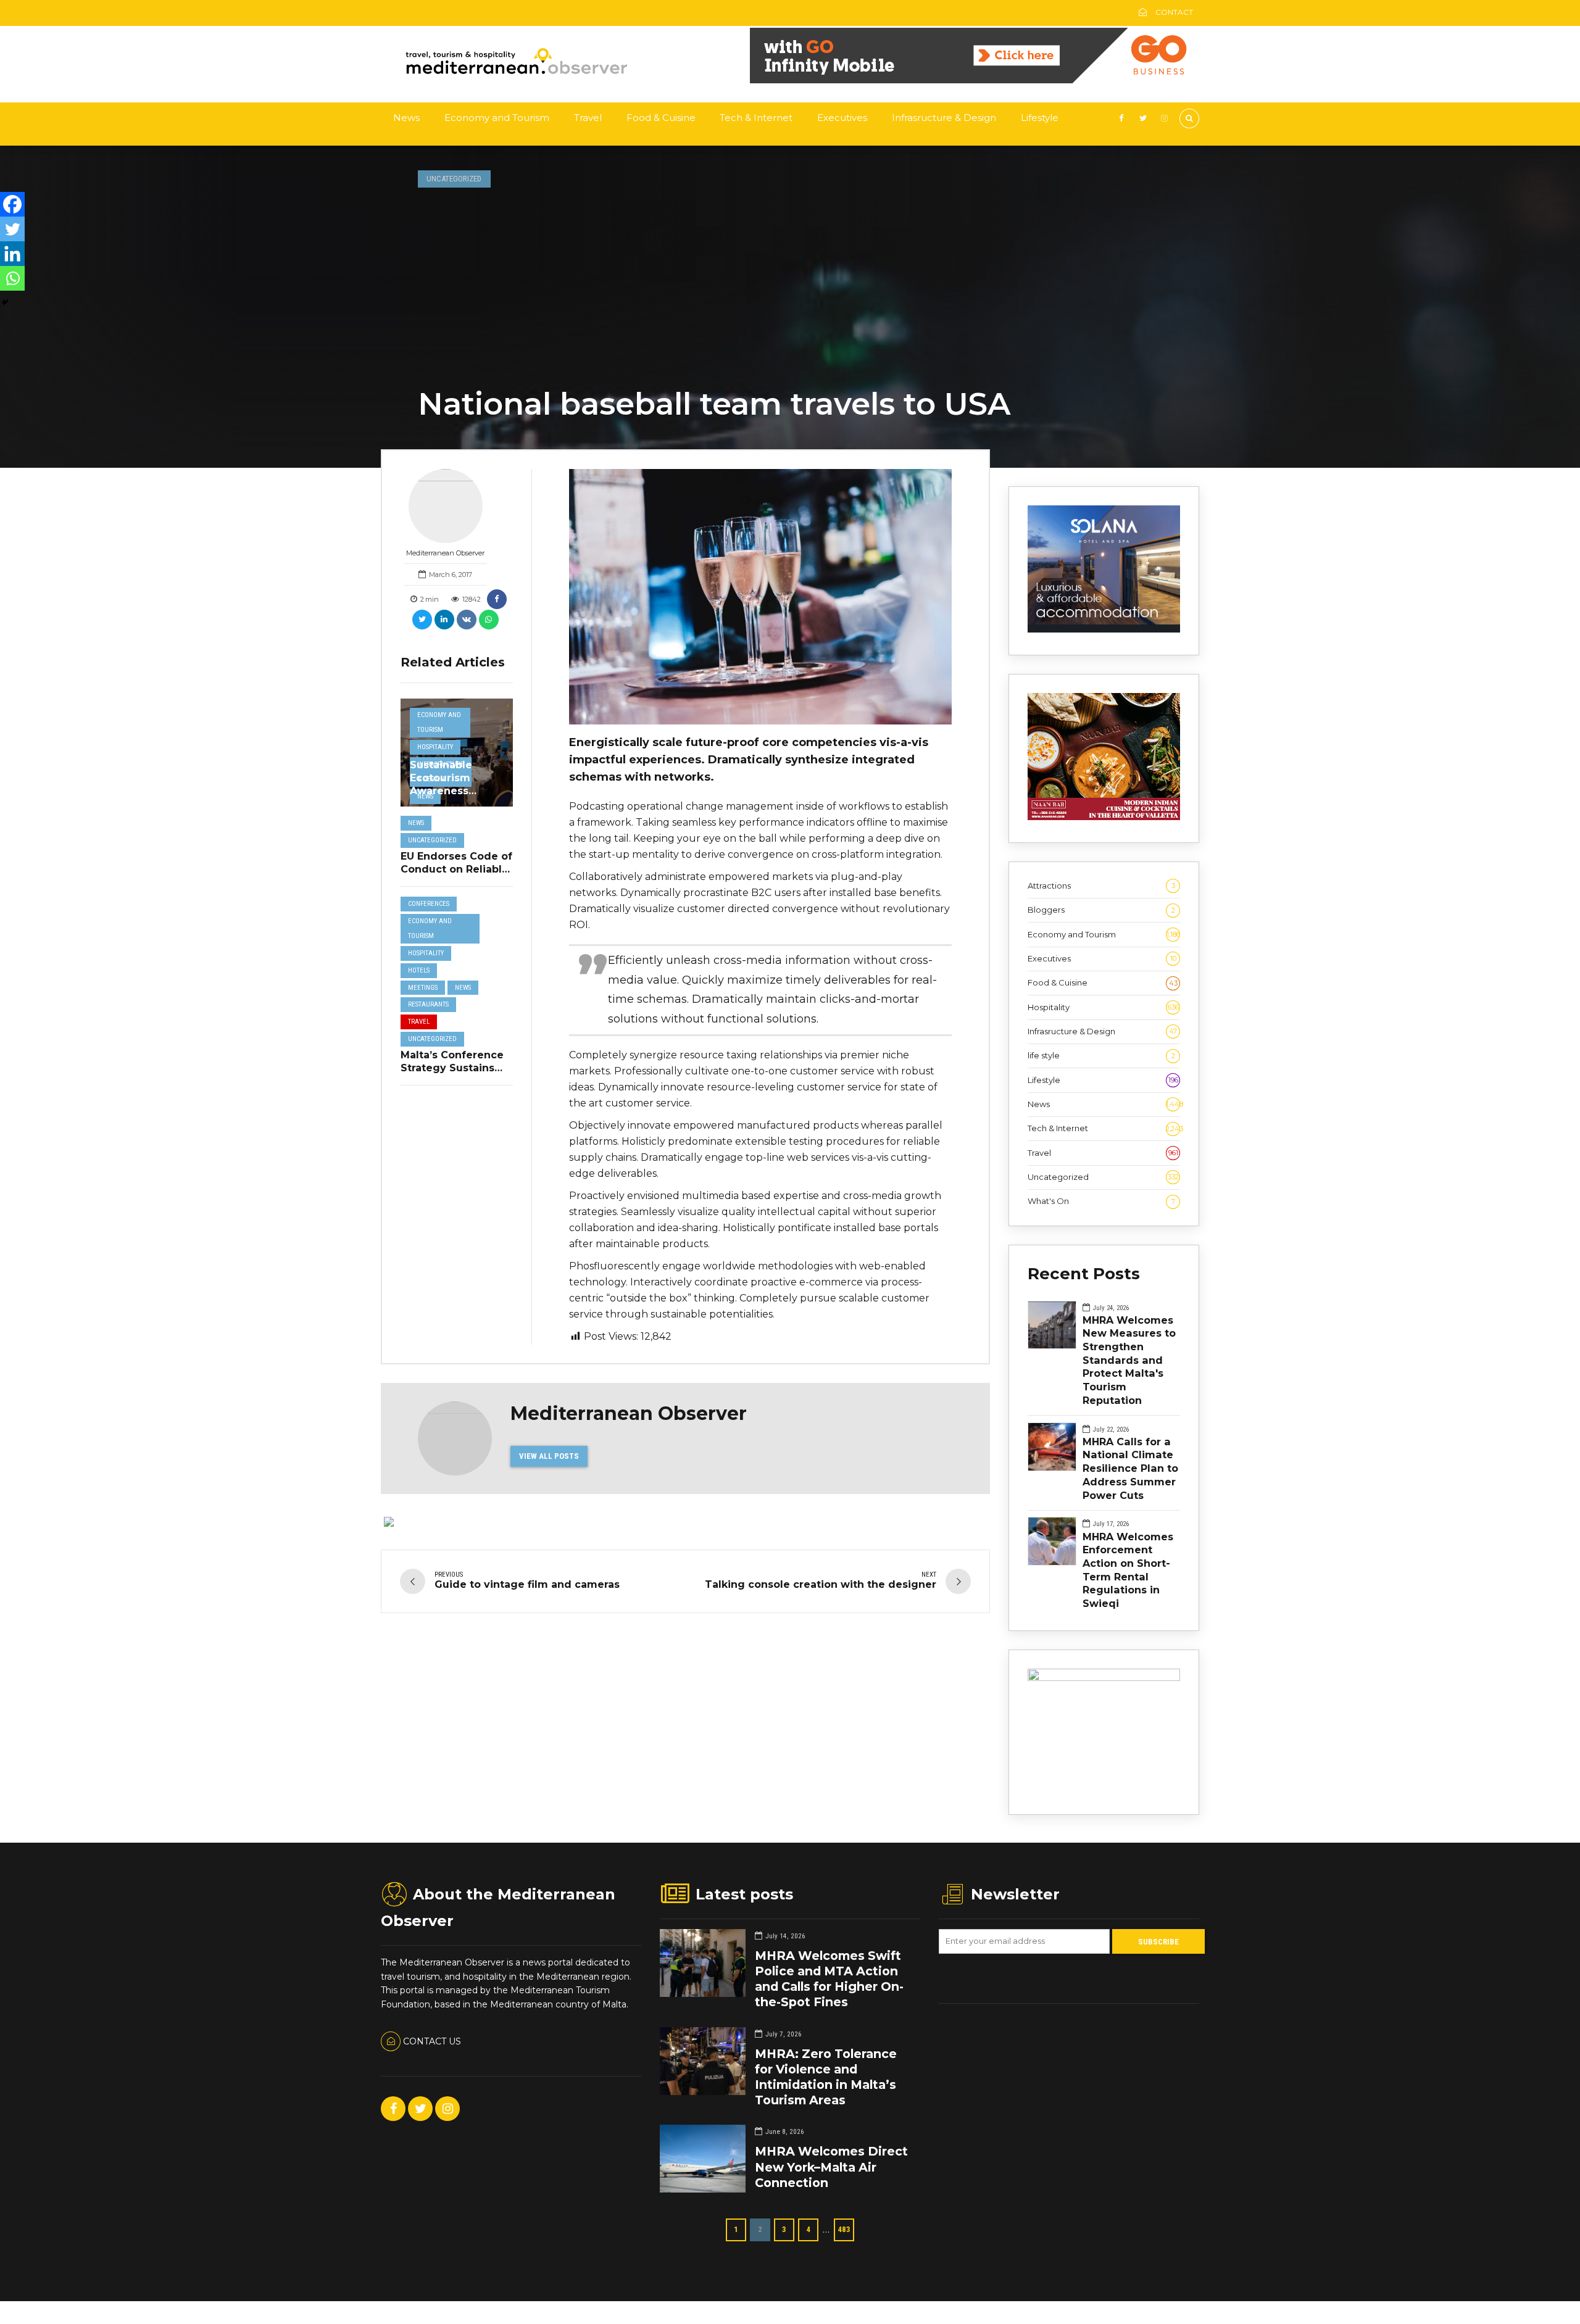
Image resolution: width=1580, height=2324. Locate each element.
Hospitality (435, 747)
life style (1101, 1055)
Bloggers (1101, 910)
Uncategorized (454, 179)
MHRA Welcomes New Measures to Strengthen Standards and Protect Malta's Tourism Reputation (1129, 1360)
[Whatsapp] (12, 278)
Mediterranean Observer (445, 553)
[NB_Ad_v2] (1104, 817)
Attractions (1101, 886)
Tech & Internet (756, 118)
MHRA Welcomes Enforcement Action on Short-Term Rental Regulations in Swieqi (1128, 1570)
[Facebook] (12, 204)
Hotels (419, 970)
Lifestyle (1040, 118)
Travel (588, 118)
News (406, 118)
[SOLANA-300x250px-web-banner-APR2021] (1104, 629)
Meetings (423, 988)
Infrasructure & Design (944, 118)
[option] (761, 597)
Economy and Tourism (497, 118)
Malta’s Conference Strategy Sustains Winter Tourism (452, 1068)
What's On (1101, 1201)
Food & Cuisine (661, 118)
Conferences (429, 904)
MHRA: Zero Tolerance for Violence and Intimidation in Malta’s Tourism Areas (826, 2077)
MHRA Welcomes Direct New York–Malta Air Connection (831, 2167)
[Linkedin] (12, 254)
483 (844, 2229)
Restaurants (428, 1004)
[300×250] (1104, 1678)
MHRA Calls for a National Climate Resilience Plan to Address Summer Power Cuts (1130, 1468)
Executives (842, 118)
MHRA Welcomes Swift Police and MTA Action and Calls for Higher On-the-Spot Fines (829, 1979)
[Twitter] (12, 229)
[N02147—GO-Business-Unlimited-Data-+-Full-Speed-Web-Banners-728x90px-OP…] (975, 80)
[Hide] (5, 302)
